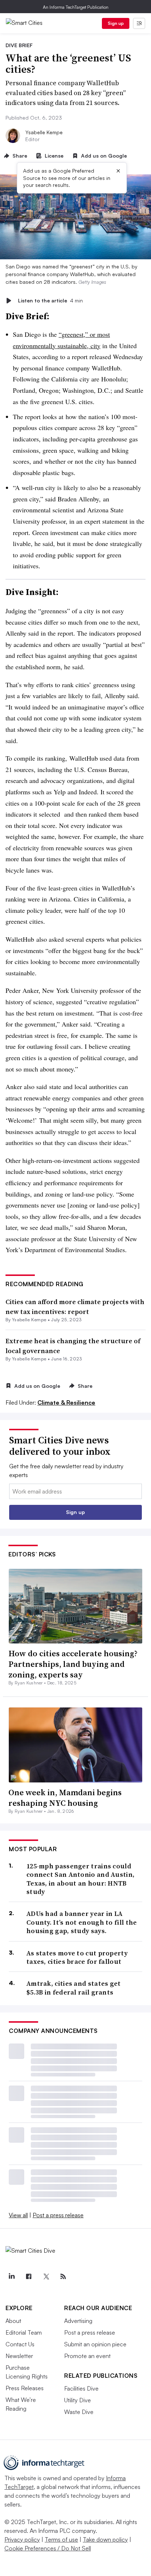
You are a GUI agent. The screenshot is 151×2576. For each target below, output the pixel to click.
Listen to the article (50, 300)
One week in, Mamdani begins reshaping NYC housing (65, 1798)
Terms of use (61, 2539)
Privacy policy (22, 2539)
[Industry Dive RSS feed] (63, 2276)
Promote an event (87, 2356)
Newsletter (19, 2356)
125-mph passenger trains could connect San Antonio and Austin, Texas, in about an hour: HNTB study (80, 1879)
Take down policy (105, 2539)
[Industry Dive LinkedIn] (11, 2276)
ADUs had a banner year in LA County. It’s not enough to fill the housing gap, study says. (82, 1922)
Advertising (78, 2321)
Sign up (116, 23)
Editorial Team (24, 2332)
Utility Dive (78, 2400)
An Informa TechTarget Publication (76, 7)
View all (18, 2215)
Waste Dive (79, 2412)
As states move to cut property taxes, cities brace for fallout (77, 1957)
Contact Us (20, 2344)
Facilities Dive (81, 2388)
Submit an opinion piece (95, 2344)
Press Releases (25, 2388)
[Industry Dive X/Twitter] (46, 2276)
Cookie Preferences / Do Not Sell (48, 2548)
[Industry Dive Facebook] (29, 2276)
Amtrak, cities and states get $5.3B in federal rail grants (74, 1988)
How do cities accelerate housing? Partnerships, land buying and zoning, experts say (73, 1664)
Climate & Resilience (66, 1402)
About (13, 2321)
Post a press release (58, 2215)
